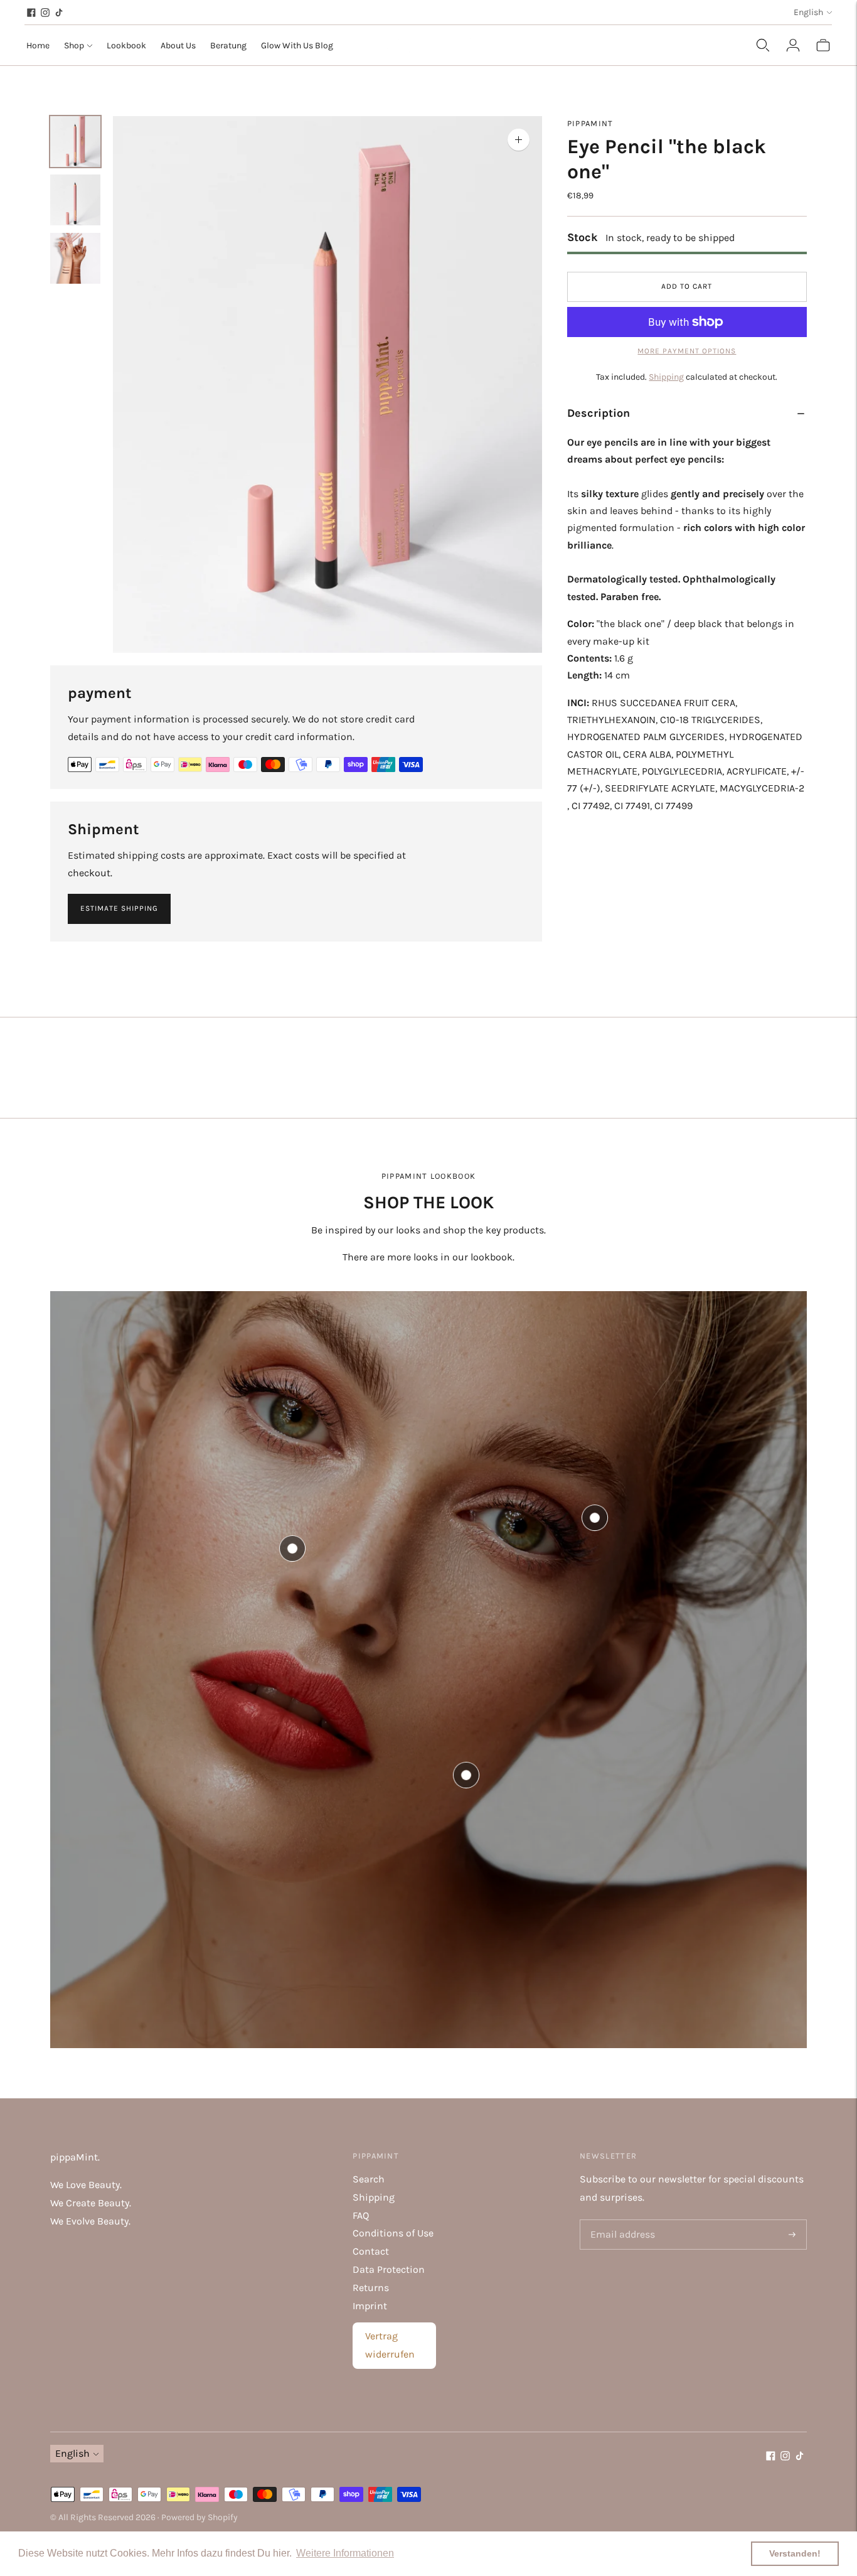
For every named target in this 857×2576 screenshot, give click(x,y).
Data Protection (389, 2269)
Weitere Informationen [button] (345, 2553)
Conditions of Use (393, 2233)
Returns (371, 2288)
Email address (620, 2220)
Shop (74, 46)
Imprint (370, 2306)
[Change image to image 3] (75, 258)
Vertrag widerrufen (390, 2345)
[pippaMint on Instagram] (45, 13)
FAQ (361, 2215)
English (808, 12)
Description (599, 413)
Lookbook (126, 46)
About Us (178, 46)
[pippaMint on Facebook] (31, 13)
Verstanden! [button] (795, 2553)
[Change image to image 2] (75, 200)
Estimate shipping (119, 908)
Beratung (228, 46)
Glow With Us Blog (297, 46)
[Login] (793, 45)
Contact (371, 2251)
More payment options (687, 351)
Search (369, 2179)
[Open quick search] (763, 45)
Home (38, 46)
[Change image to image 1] (75, 142)
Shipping (666, 377)
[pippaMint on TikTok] (59, 13)
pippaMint (590, 123)
